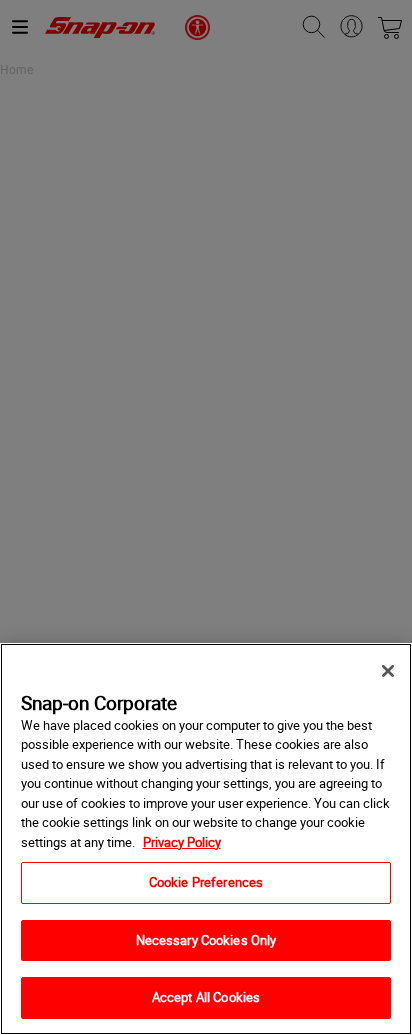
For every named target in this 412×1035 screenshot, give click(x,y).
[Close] (388, 671)
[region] (206, 839)
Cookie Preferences (206, 882)
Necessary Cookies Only (206, 940)
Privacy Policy (182, 842)
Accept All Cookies (206, 997)
